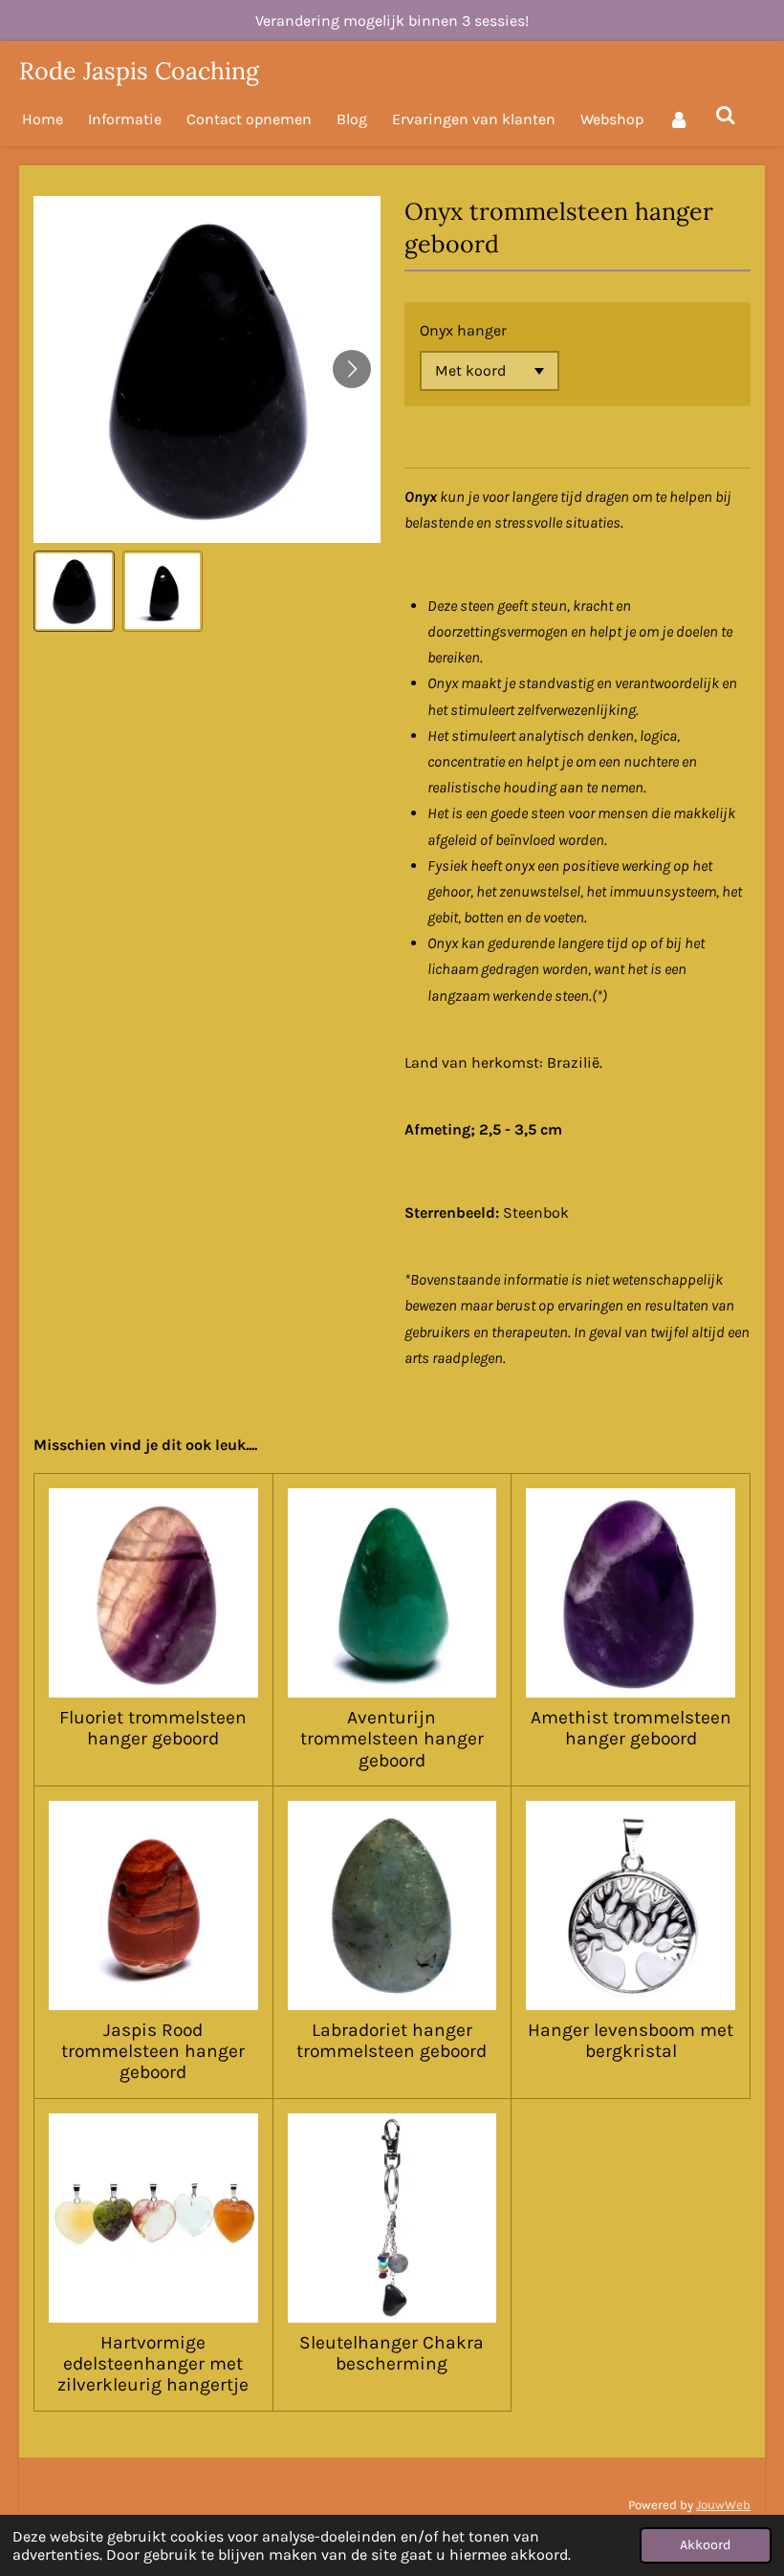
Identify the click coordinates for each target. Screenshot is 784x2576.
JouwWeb (723, 2505)
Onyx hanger (463, 330)
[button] (74, 591)
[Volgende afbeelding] (352, 369)
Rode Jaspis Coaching (139, 71)
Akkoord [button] (706, 2545)
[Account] (679, 119)
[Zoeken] (725, 115)
